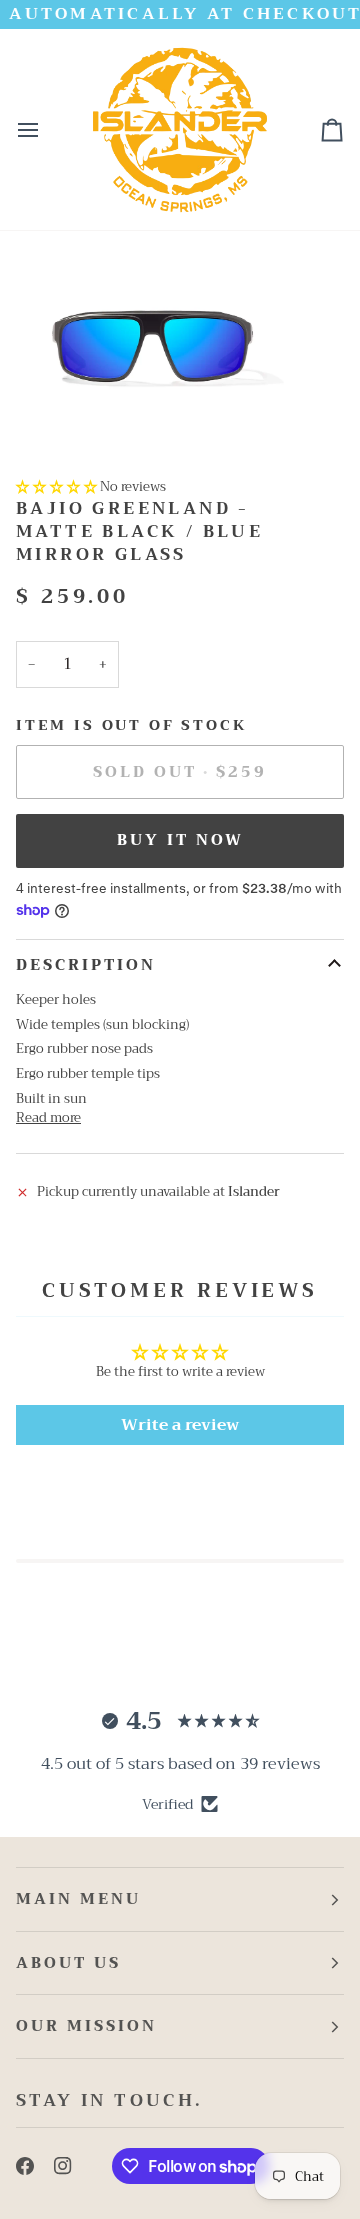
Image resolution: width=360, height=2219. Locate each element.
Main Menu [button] (78, 1899)
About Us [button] (68, 1963)
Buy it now (180, 840)
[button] (56, 486)
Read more (48, 1118)
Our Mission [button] (86, 2026)
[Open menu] (46, 129)
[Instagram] (63, 2166)
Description (86, 965)
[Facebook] (25, 2166)
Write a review (180, 1425)
